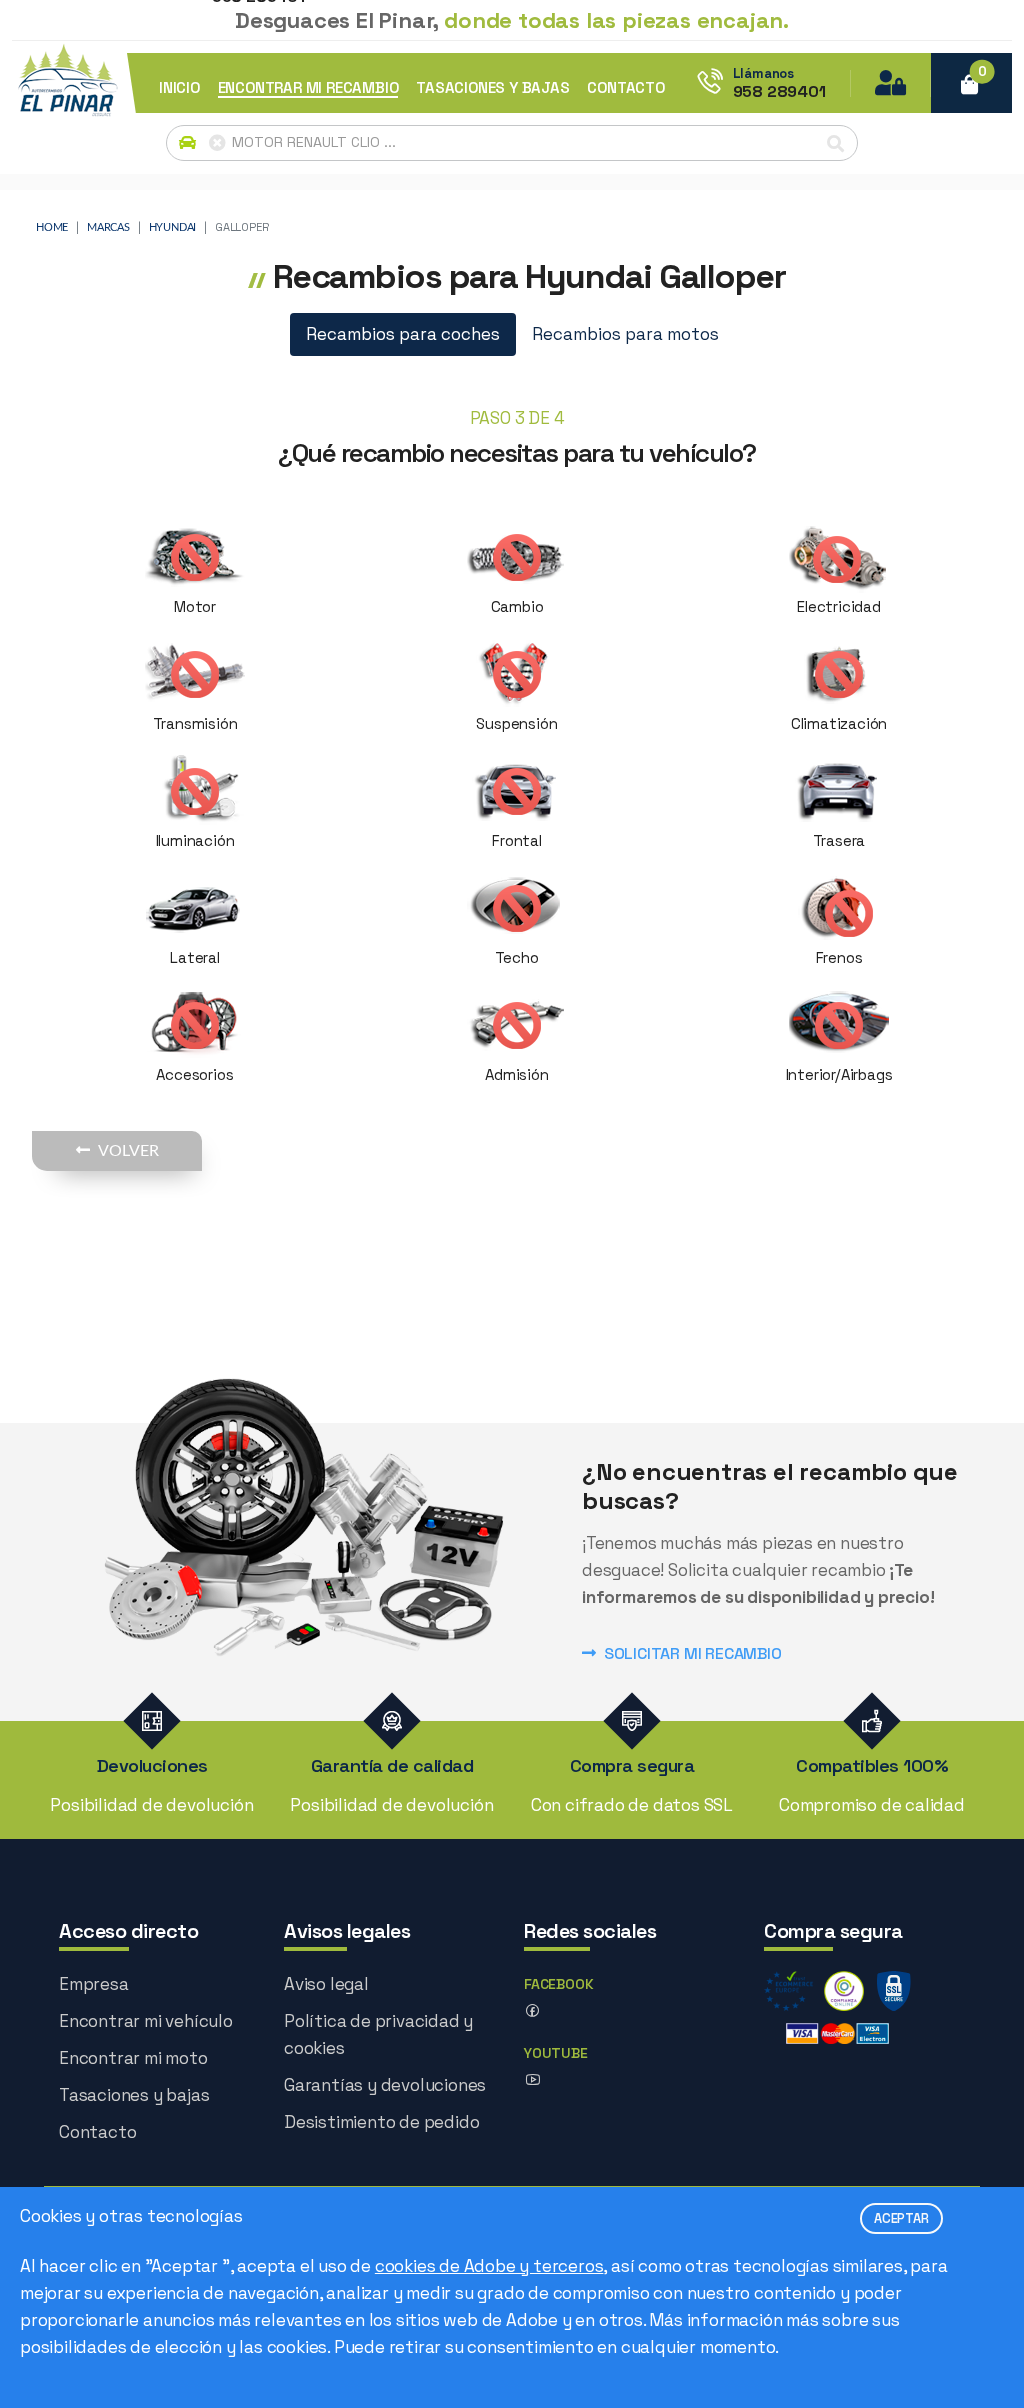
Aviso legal (326, 1984)
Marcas (108, 227)
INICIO (179, 87)
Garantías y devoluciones (385, 2085)
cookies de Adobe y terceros (489, 2266)
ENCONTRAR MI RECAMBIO (308, 87)
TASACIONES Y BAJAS (492, 87)
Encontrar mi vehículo (146, 2021)
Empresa (94, 1984)
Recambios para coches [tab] (403, 334)
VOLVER (128, 1151)
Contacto (97, 2132)
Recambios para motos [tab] (625, 334)
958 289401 (779, 92)
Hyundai (173, 227)
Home (52, 227)
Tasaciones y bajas (134, 2095)
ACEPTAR (901, 2218)
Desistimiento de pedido (381, 2122)
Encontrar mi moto (133, 2058)
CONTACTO (625, 87)
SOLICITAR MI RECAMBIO (693, 1653)
